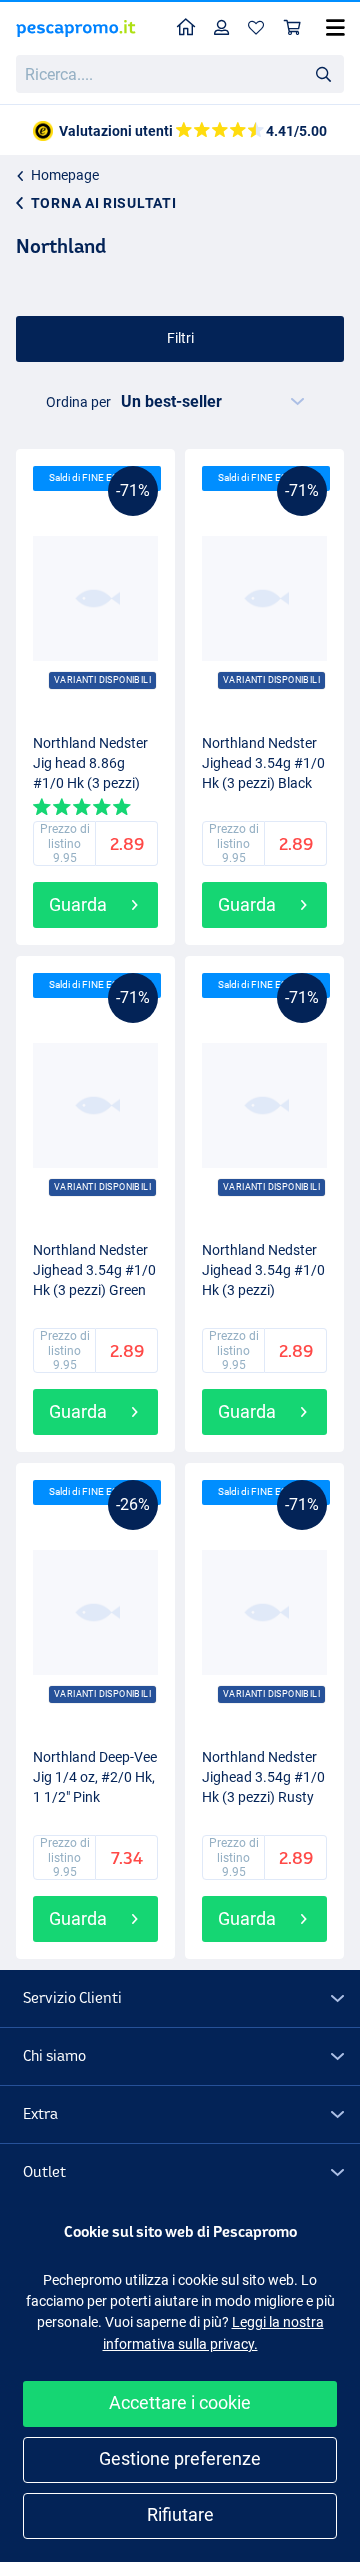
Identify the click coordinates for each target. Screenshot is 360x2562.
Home (186, 28)
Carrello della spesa (293, 28)
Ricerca (323, 73)
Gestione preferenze (180, 2458)
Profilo (222, 28)
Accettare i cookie (180, 2402)
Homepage (65, 175)
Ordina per (78, 402)
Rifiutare (180, 2514)
